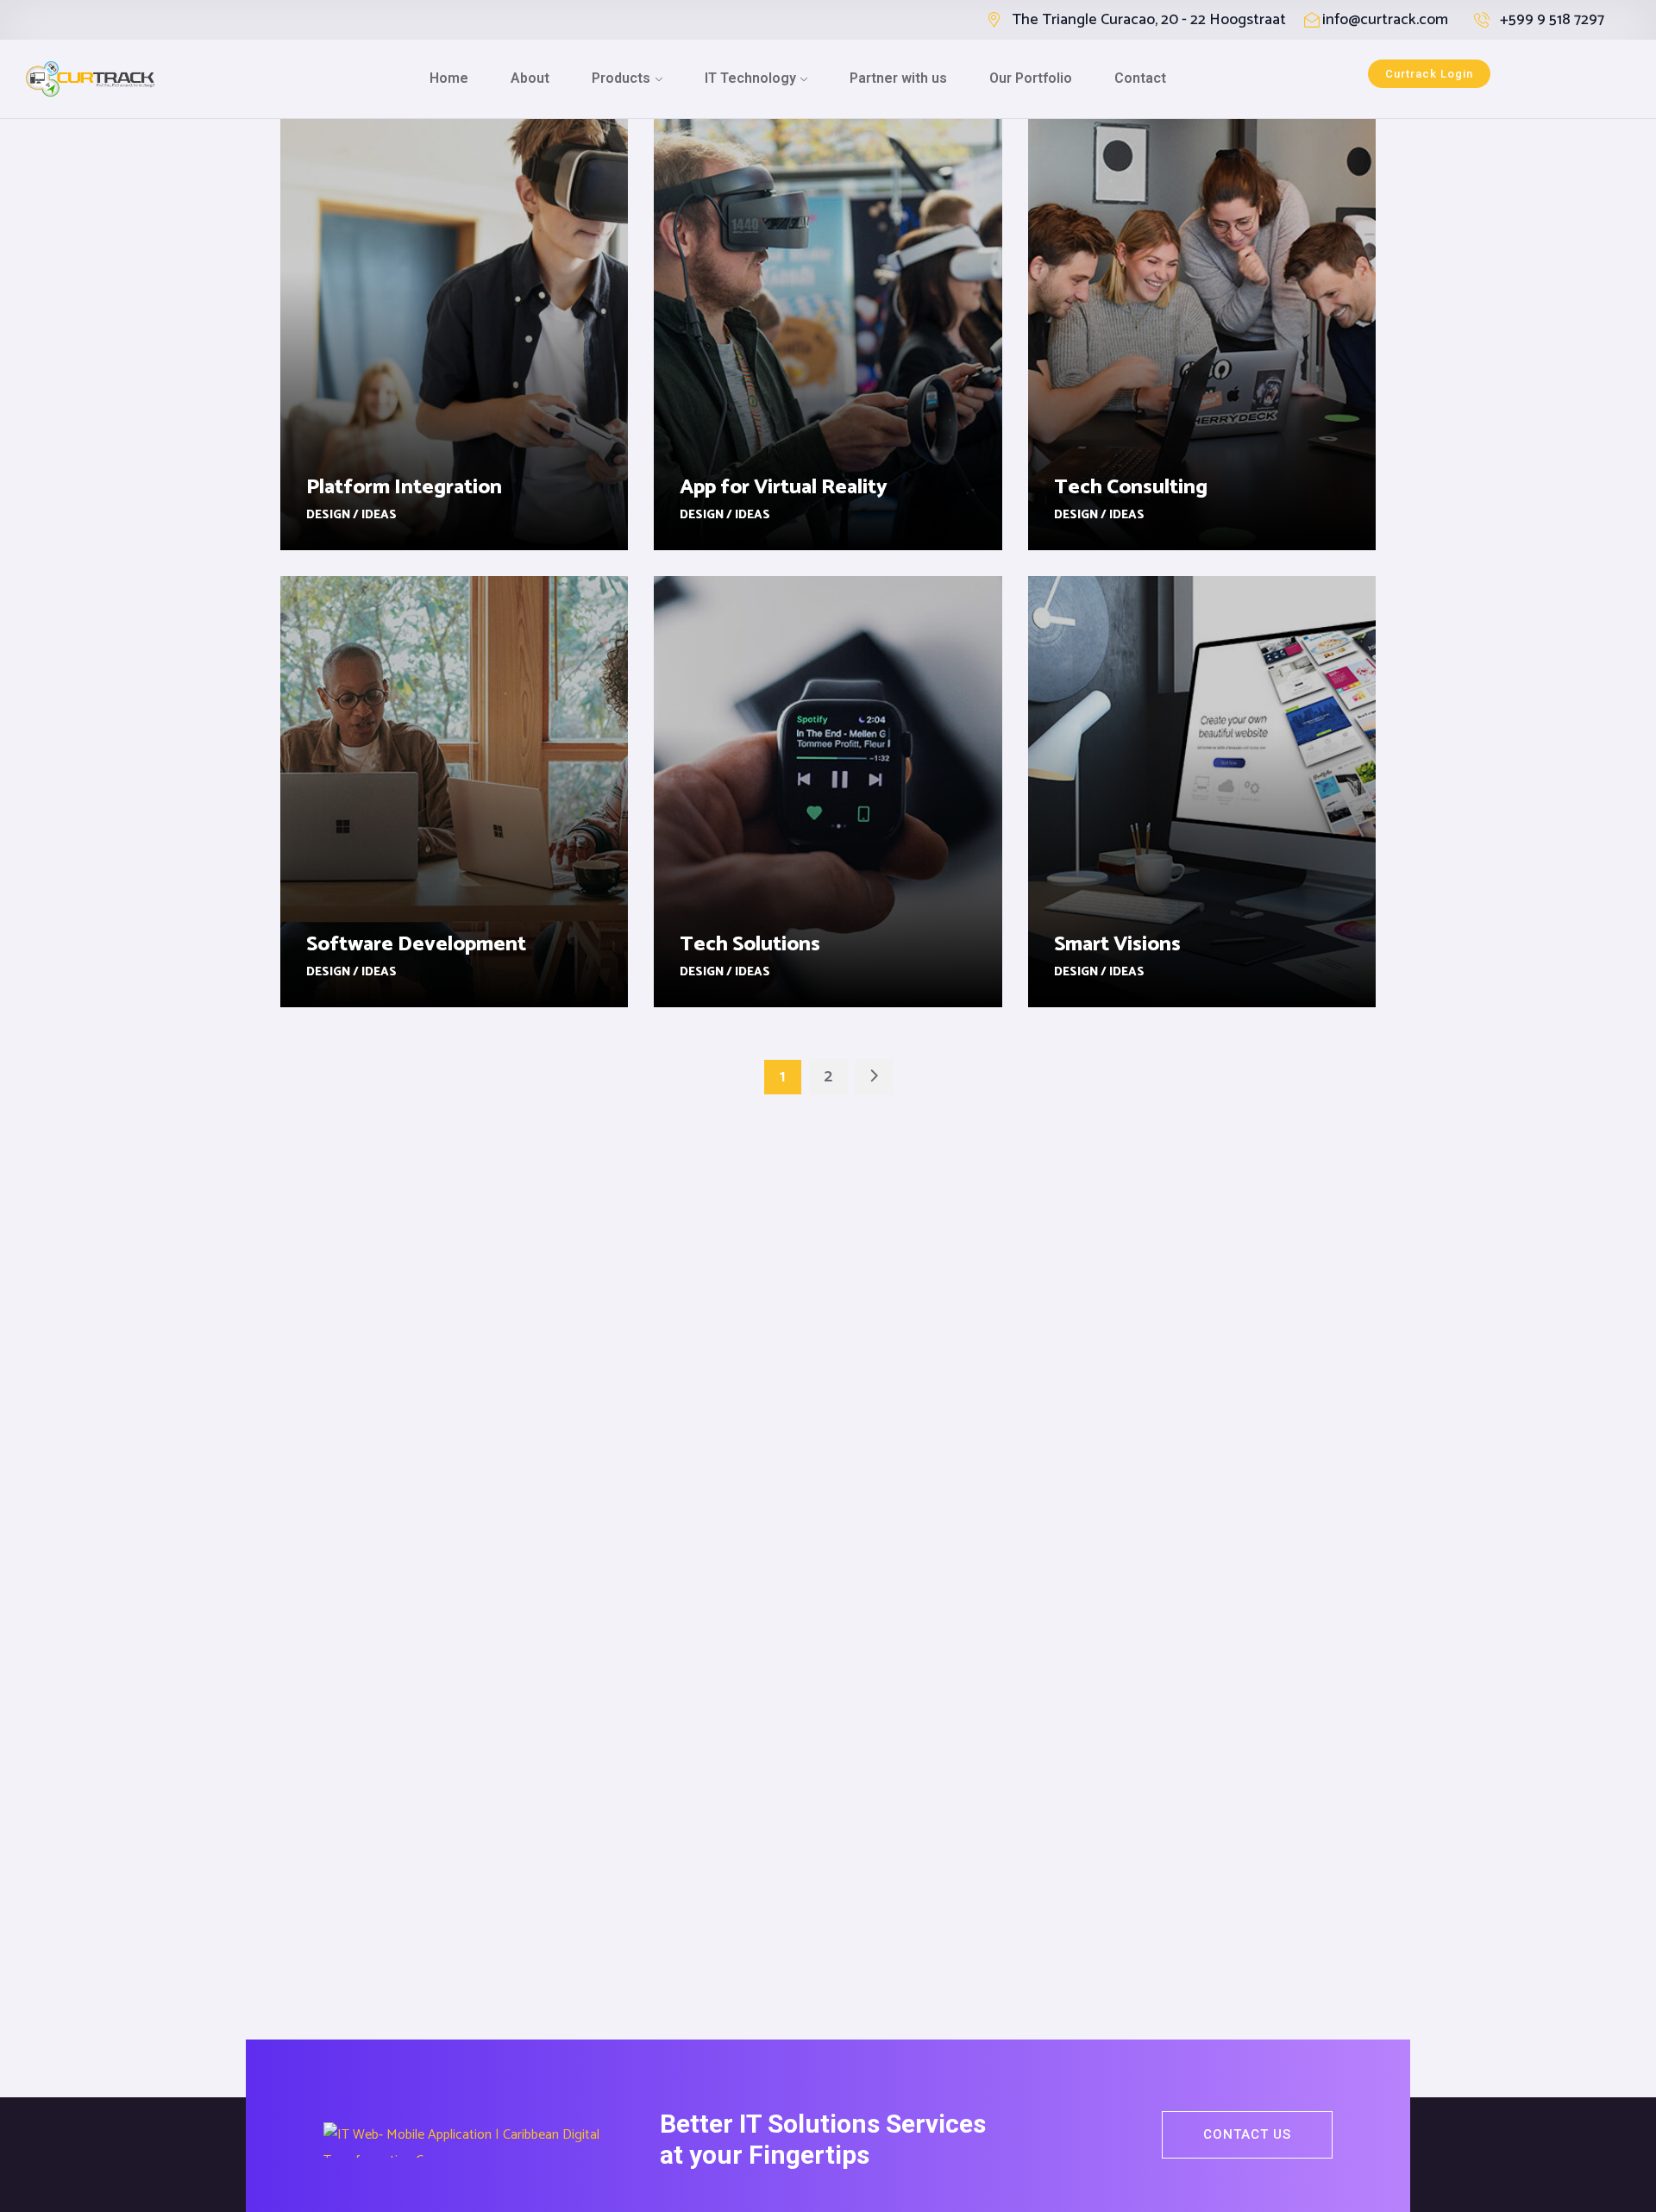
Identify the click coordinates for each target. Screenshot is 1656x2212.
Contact (1140, 78)
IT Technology (750, 78)
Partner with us (898, 78)
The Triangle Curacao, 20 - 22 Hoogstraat (1149, 20)
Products (621, 78)
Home (449, 78)
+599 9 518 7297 (1552, 20)
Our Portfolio (1031, 78)
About (530, 78)
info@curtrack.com (1385, 20)
